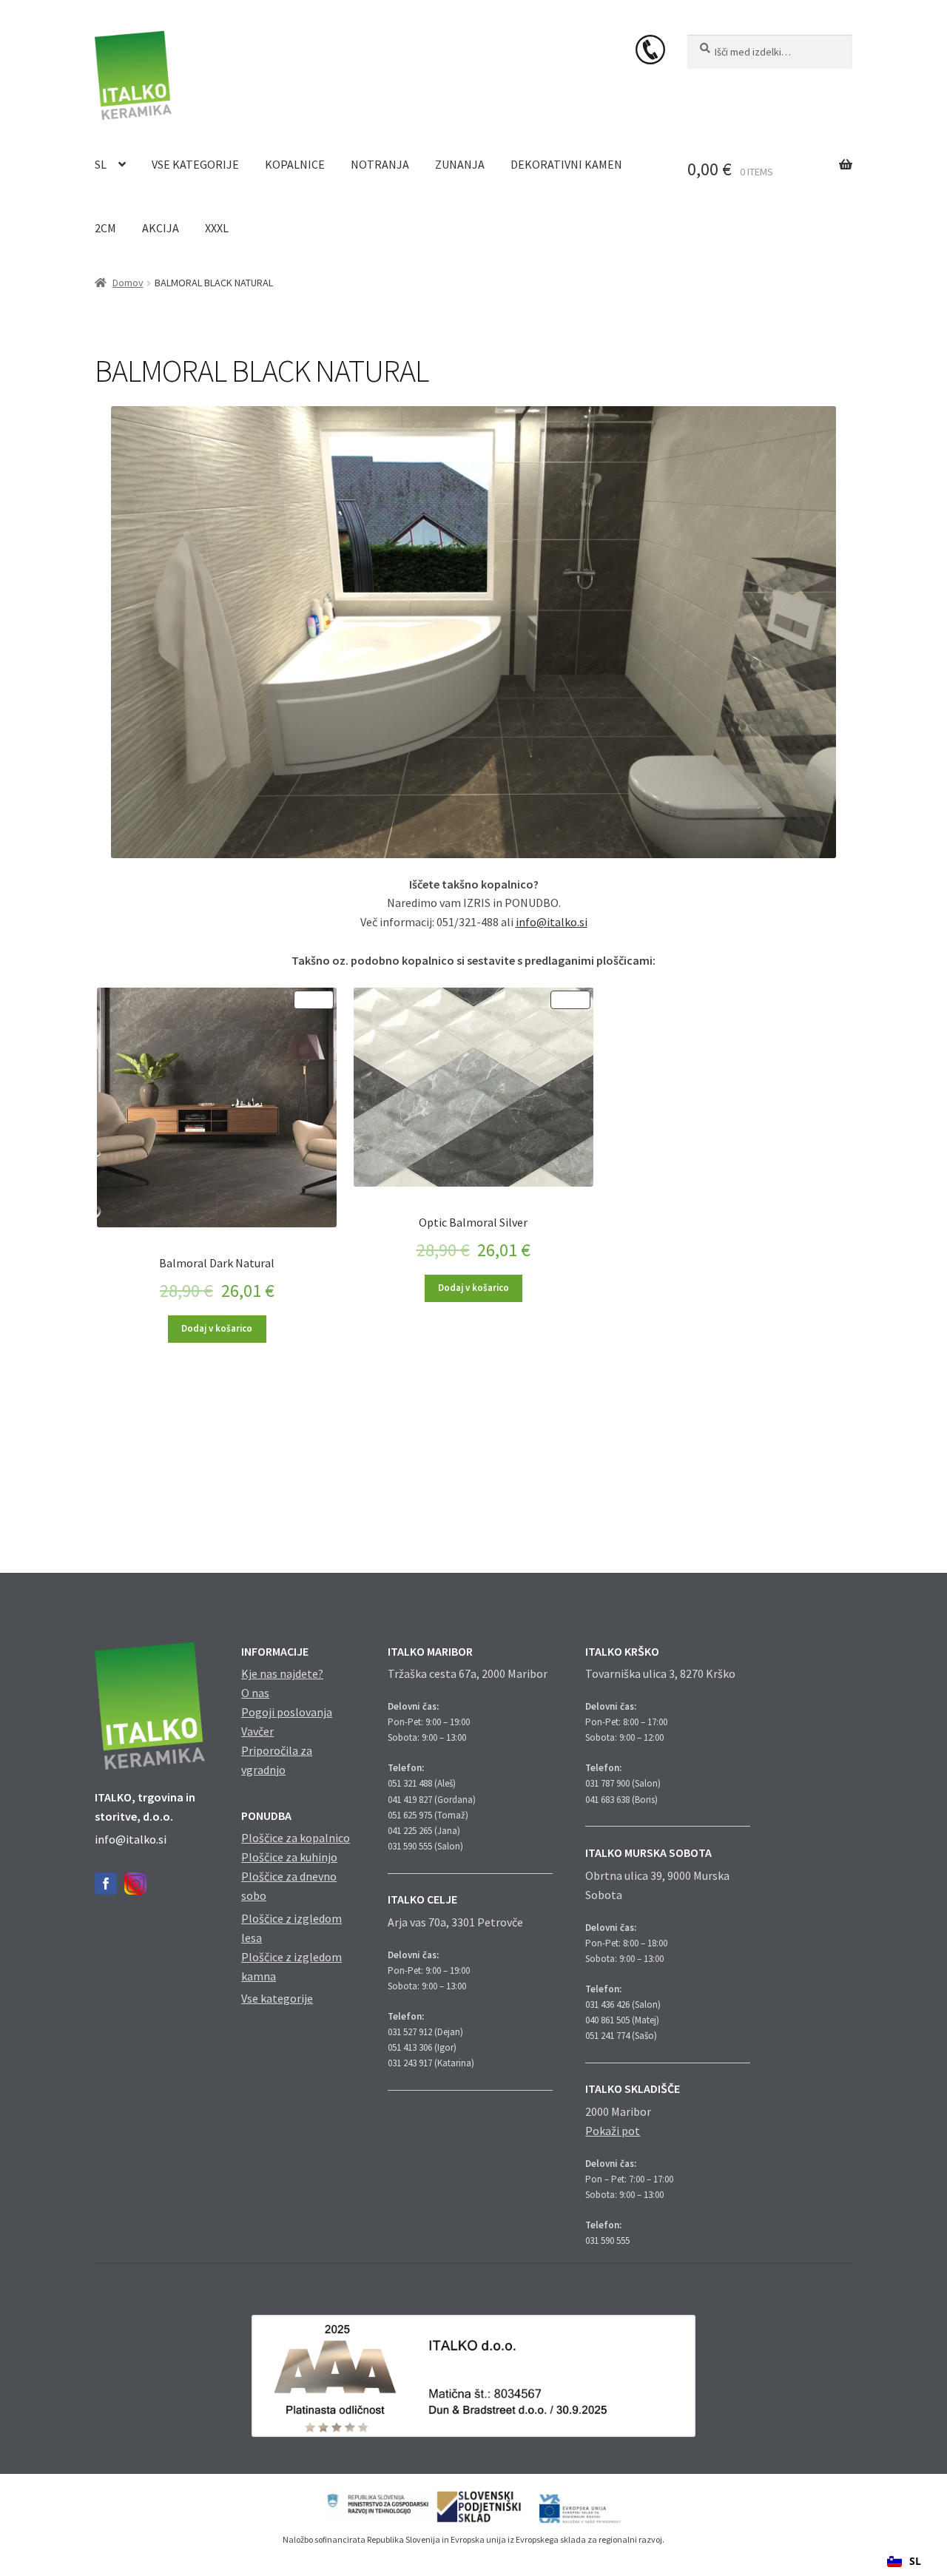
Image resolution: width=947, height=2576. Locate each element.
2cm (105, 228)
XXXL (217, 228)
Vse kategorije (195, 164)
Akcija (161, 228)
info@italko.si (552, 922)
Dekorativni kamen (566, 164)
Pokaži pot (613, 2131)
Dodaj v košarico (217, 1328)
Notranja (380, 164)
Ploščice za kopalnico (296, 1838)
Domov (128, 283)
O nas (255, 1693)
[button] (904, 2561)
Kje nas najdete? (282, 1673)
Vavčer (257, 1731)
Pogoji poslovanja (287, 1712)
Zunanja (460, 164)
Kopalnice (295, 164)
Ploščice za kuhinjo (289, 1857)
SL (101, 164)
